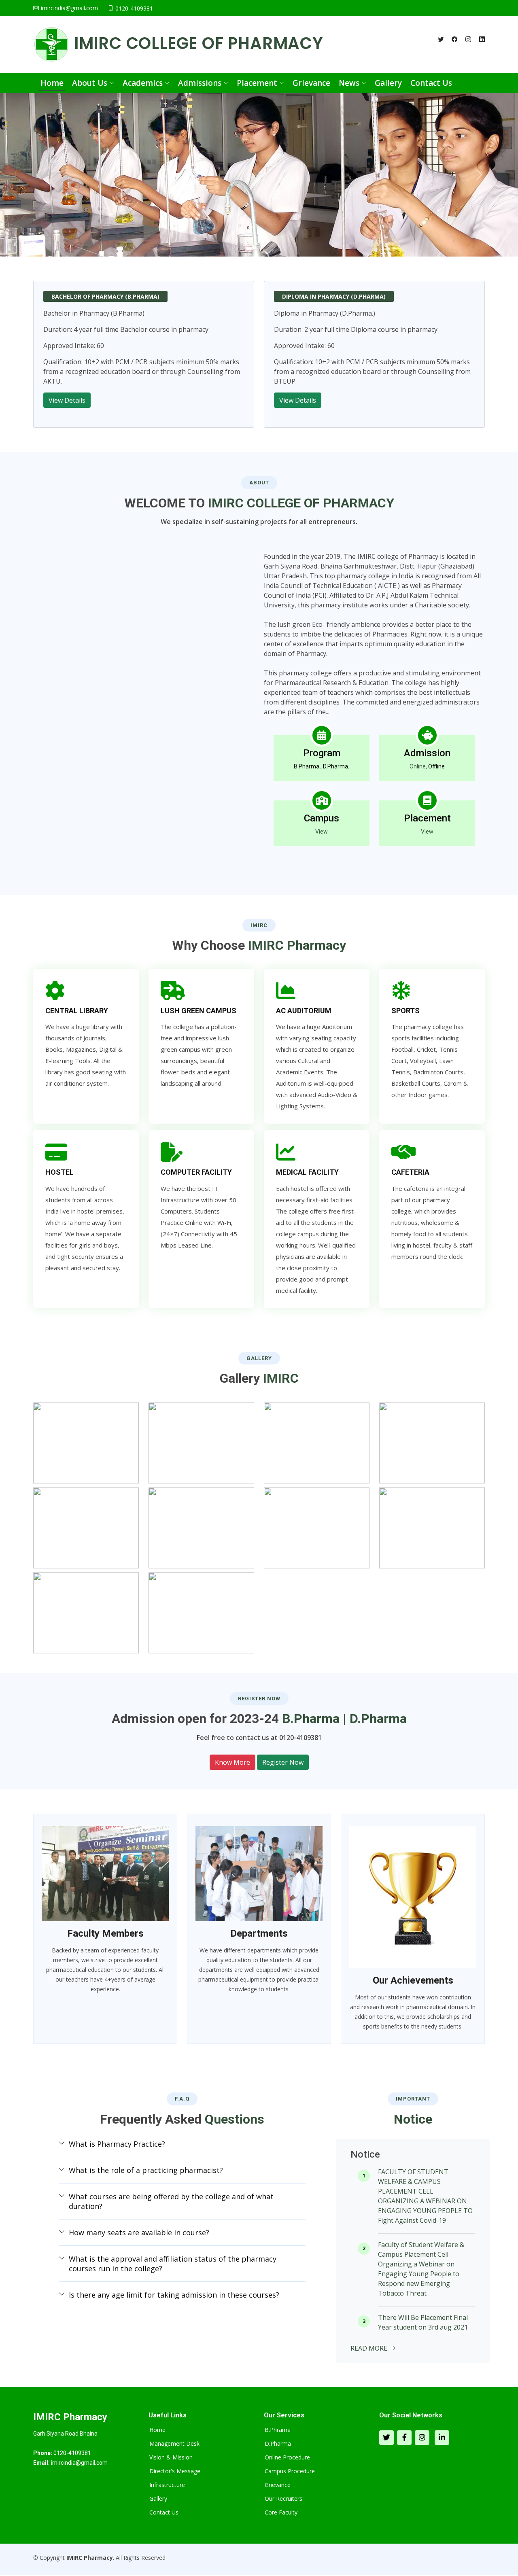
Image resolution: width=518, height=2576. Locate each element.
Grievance (311, 83)
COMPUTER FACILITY (196, 1172)
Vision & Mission (171, 2457)
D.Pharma (278, 2444)
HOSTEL (59, 1172)
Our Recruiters (283, 2499)
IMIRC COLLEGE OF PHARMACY (196, 43)
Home (52, 83)
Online (418, 766)
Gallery (388, 83)
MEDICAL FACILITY (307, 1172)
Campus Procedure (290, 2471)
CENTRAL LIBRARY (77, 1011)
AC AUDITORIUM (304, 1011)
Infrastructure (167, 2485)
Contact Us (431, 83)
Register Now (283, 1762)
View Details (67, 400)
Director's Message (175, 2471)
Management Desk (174, 2444)
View (322, 832)
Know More (232, 1762)
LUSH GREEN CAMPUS (198, 1011)
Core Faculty (281, 2512)
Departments (259, 1933)
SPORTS (405, 1011)
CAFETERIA (410, 1172)
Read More (370, 2348)
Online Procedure (287, 2457)
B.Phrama (278, 2430)
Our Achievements (413, 1980)
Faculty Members (105, 1933)
